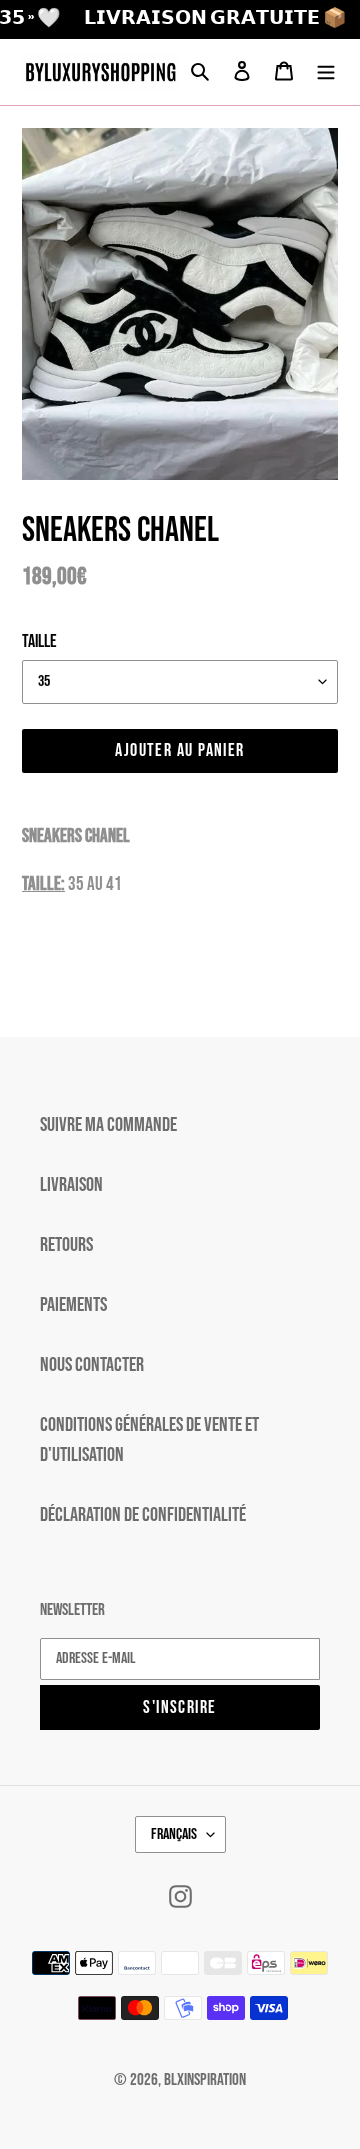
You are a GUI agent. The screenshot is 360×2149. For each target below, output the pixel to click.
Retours (66, 1245)
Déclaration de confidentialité (143, 1515)
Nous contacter (92, 1365)
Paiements (73, 1305)
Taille (39, 641)
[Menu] (326, 72)
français (174, 1834)
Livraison (71, 1185)
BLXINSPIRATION (205, 2080)
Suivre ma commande (108, 1125)
